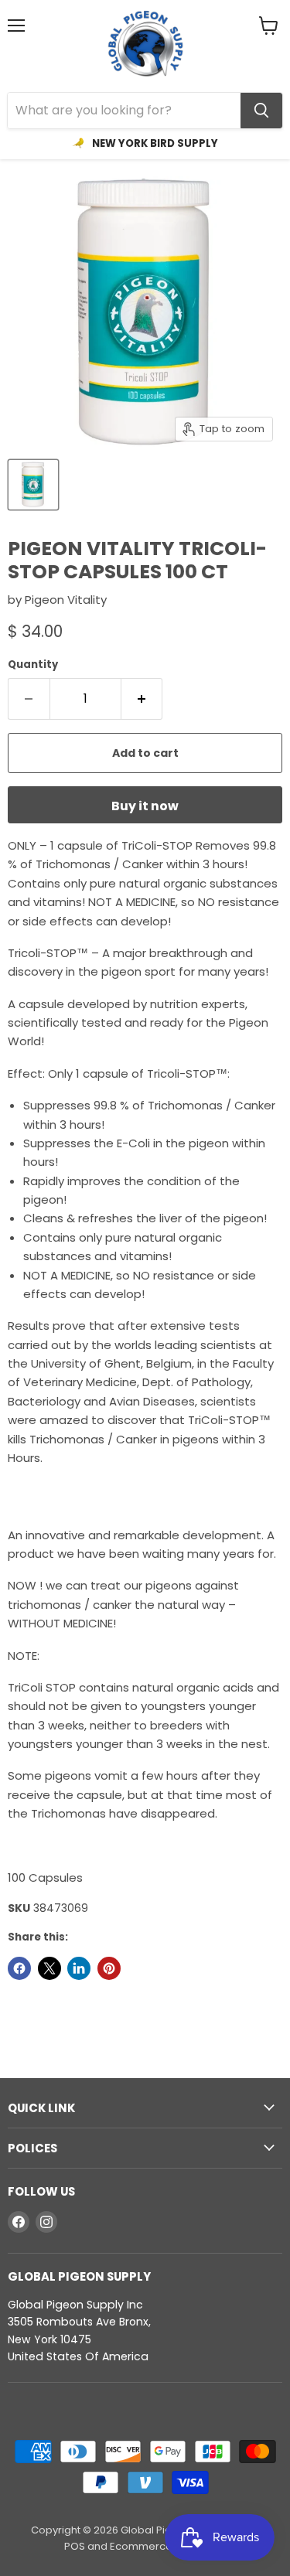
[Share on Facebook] (19, 1968)
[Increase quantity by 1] (142, 699)
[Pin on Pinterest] (109, 1968)
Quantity (33, 664)
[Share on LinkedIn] (79, 1968)
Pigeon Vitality (66, 600)
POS (75, 2546)
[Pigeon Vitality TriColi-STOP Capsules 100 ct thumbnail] (33, 485)
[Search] (261, 111)
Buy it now (145, 806)
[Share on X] (49, 1968)
